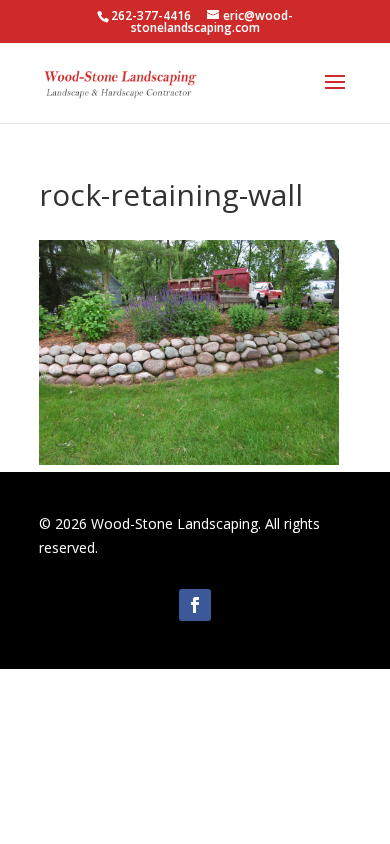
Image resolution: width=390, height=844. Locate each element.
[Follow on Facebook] (195, 605)
